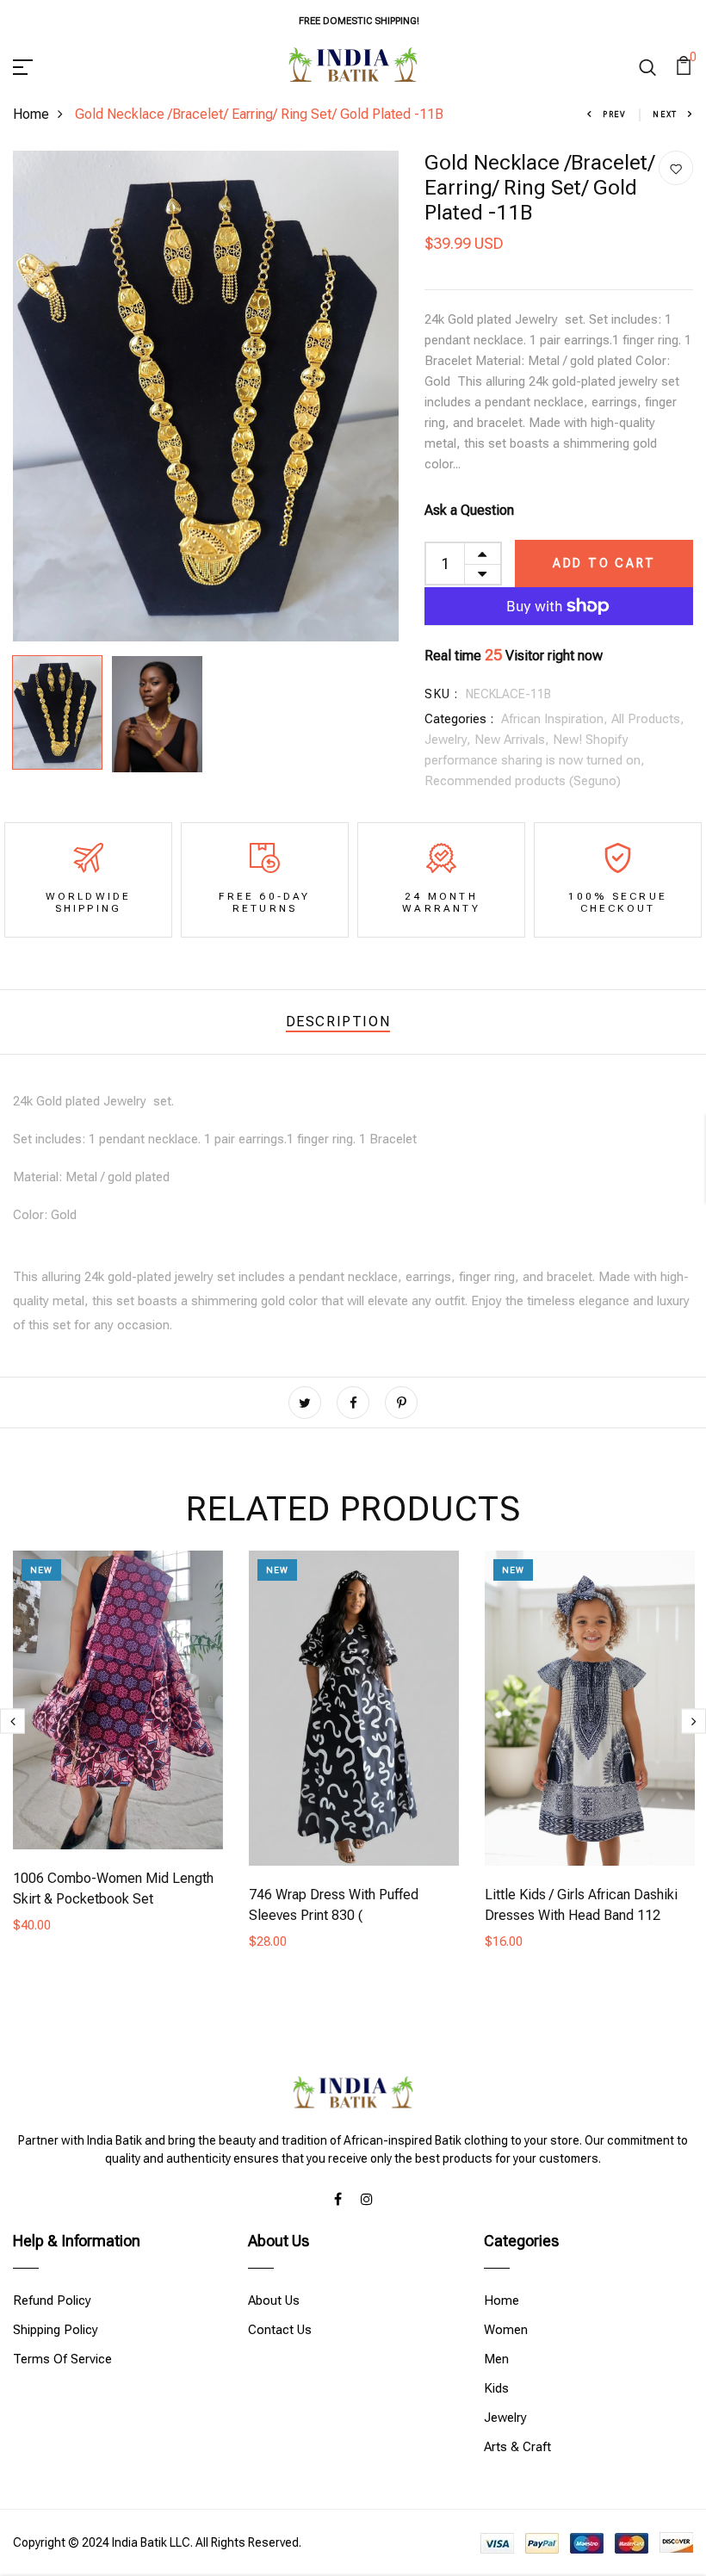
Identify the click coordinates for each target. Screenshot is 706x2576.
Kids (496, 2388)
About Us (274, 2300)
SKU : (441, 694)
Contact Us (280, 2330)
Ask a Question (469, 510)
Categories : (459, 719)
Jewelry (505, 2418)
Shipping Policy (56, 2330)
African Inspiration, (556, 719)
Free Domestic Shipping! (359, 21)
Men (496, 2359)
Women (506, 2330)
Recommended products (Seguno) (523, 781)
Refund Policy (52, 2300)
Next (665, 115)
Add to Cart (604, 563)
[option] (206, 396)
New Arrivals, (514, 740)
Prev (615, 115)
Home (31, 114)
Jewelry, (449, 740)
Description (338, 1022)
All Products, (648, 719)
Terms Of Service (62, 2359)
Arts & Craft (517, 2447)
